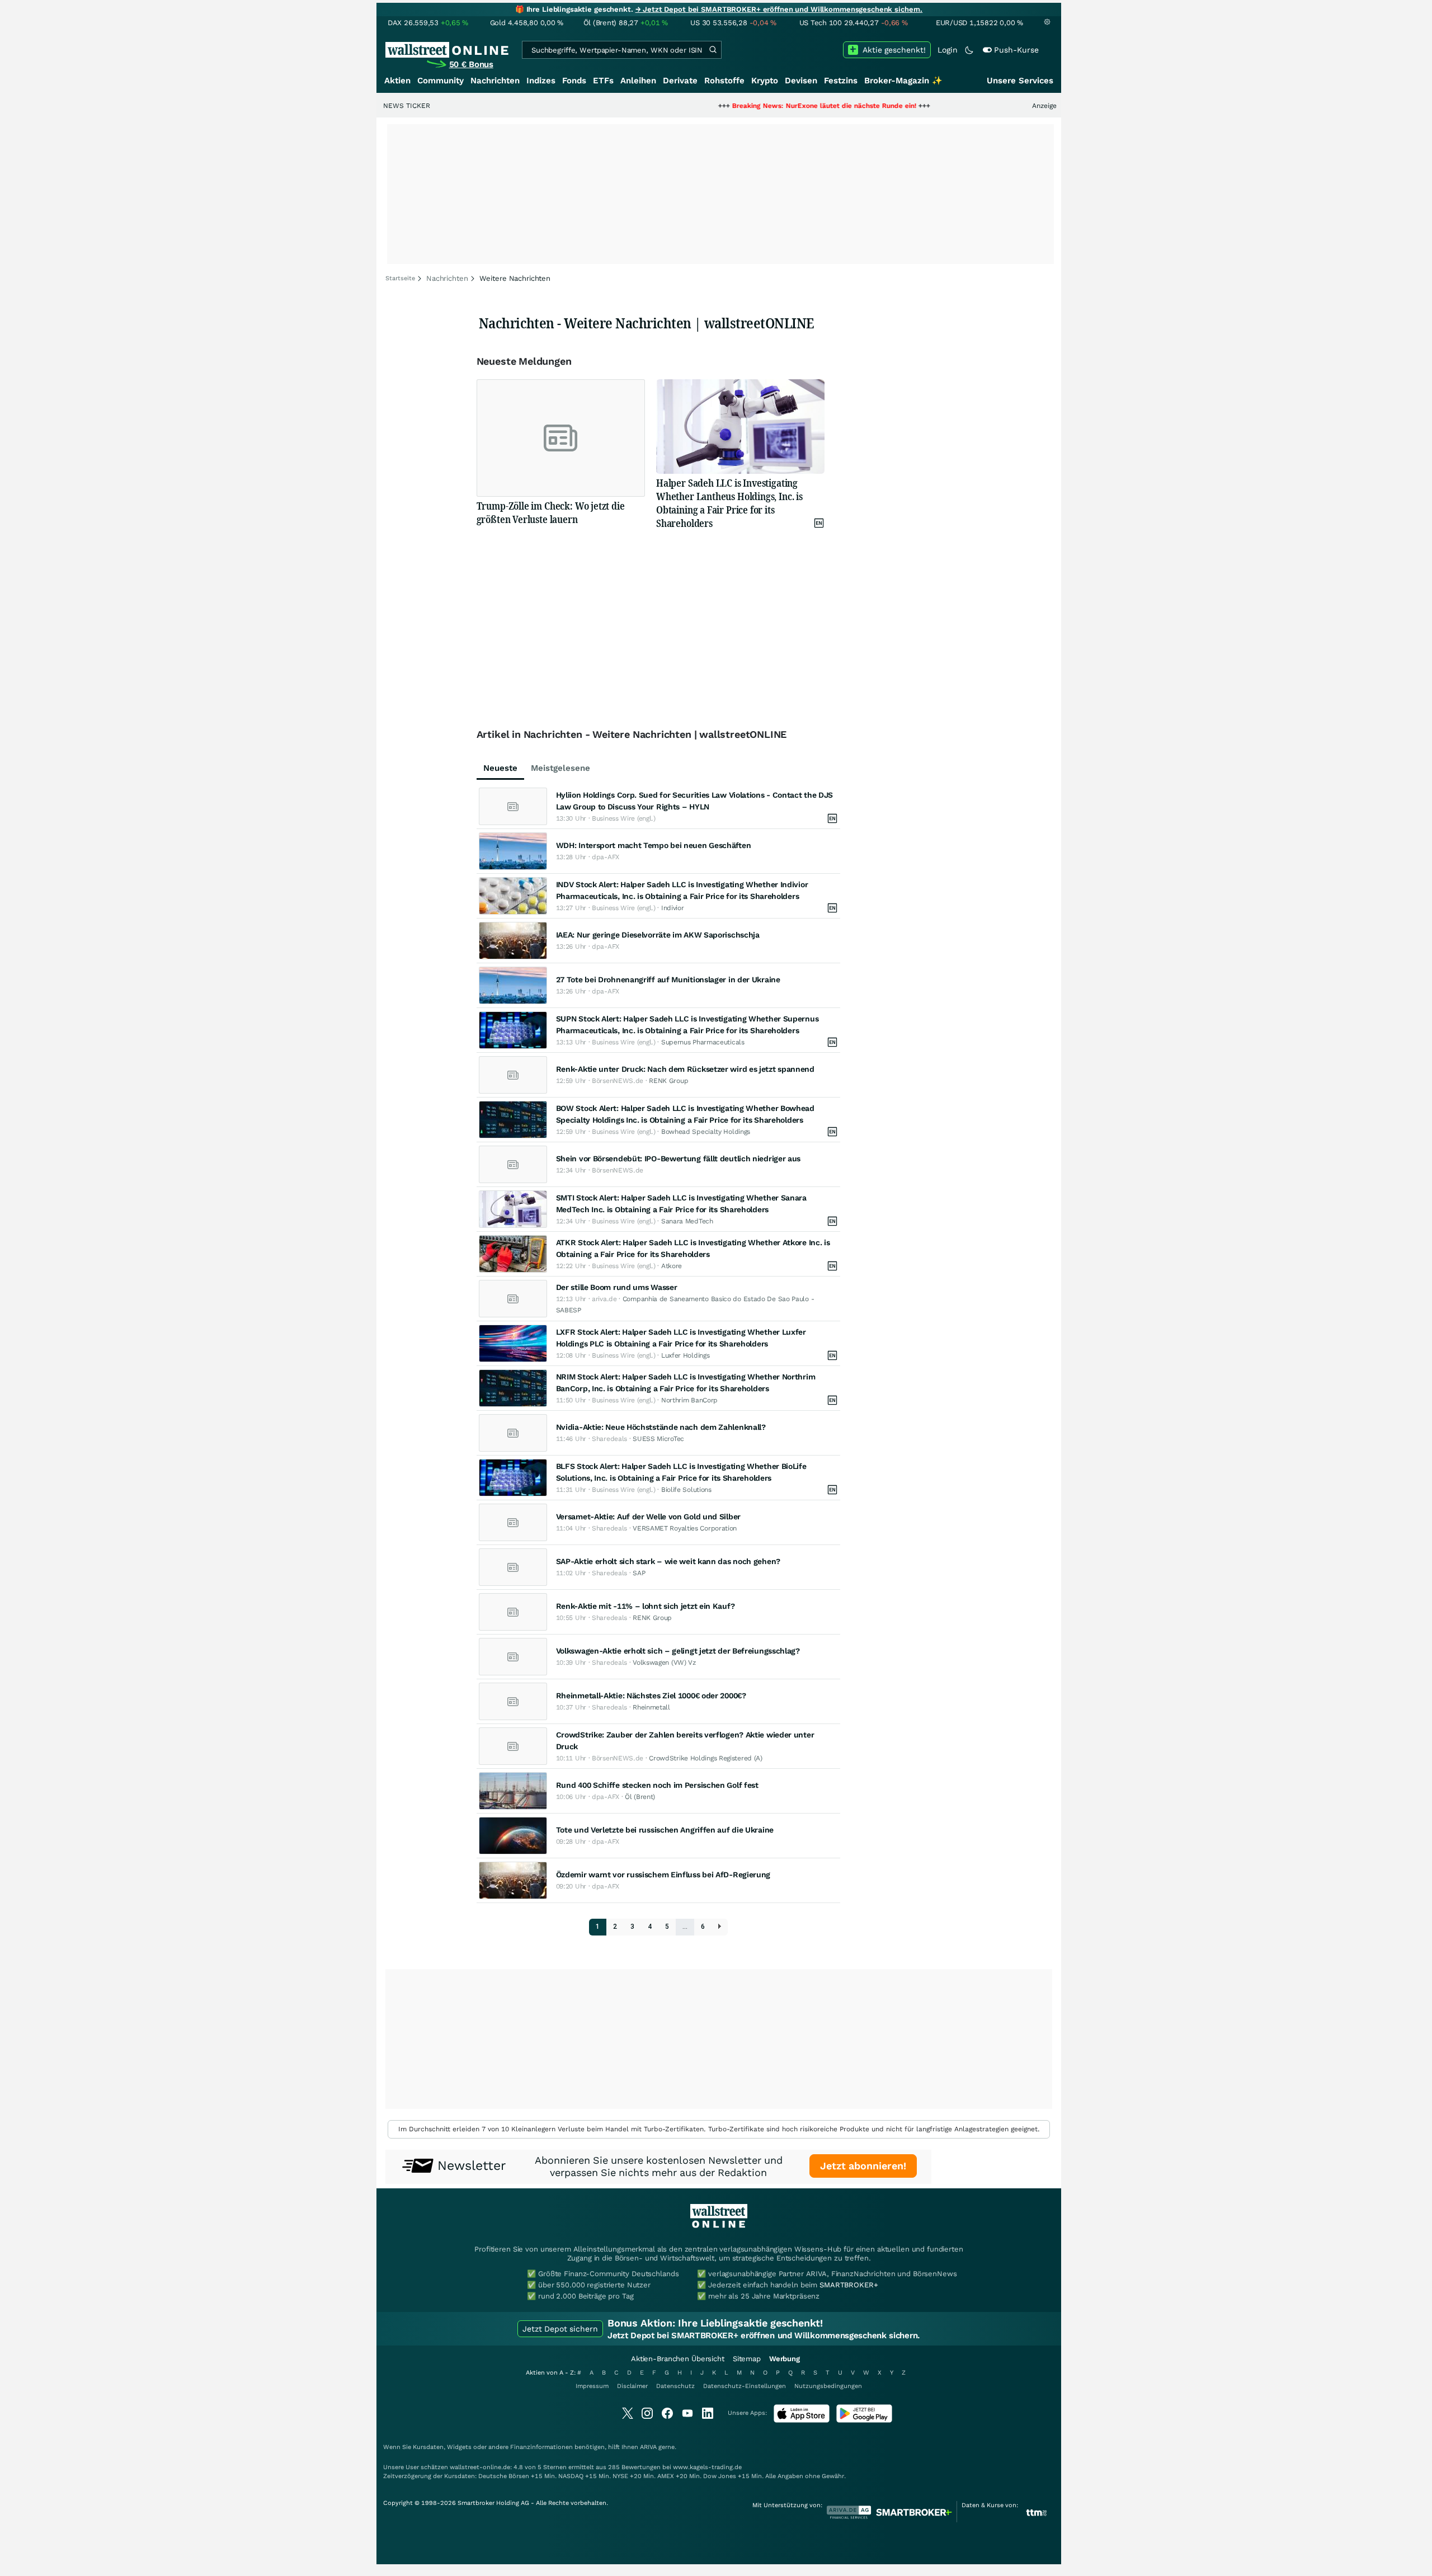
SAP (639, 1573)
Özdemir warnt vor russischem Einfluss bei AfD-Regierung (663, 1875)
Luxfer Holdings (686, 1355)
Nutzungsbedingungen (828, 2386)
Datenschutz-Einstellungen (745, 2386)
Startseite (400, 278)
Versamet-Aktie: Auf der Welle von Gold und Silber (648, 1517)
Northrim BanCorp (689, 1400)
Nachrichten (495, 81)
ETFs (603, 81)
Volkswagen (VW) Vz (664, 1663)
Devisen (801, 81)
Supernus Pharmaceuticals (703, 1042)
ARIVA (648, 2447)
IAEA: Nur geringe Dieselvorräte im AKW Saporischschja (658, 935)
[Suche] (713, 50)
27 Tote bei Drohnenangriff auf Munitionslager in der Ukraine (668, 979)
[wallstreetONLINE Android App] (864, 2420)
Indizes (541, 81)
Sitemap (747, 2359)
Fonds (574, 81)
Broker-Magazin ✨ (903, 81)
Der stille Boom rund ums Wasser (617, 1287)
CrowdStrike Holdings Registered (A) (706, 1758)
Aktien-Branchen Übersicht (678, 2359)
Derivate (680, 81)
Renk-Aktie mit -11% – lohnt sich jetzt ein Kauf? (646, 1606)
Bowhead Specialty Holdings (706, 1132)
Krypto (765, 81)
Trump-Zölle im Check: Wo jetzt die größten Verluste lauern (551, 512)
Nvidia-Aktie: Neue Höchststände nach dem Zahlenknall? (661, 1427)
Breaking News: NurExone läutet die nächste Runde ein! (745, 106)
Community (441, 81)
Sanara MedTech (687, 1221)
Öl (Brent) (640, 1797)
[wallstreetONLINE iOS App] (802, 2420)
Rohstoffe (724, 81)
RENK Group (668, 1081)
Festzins (841, 81)
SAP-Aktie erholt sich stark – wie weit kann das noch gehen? (668, 1561)
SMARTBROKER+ (849, 2285)
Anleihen (638, 81)
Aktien (397, 81)
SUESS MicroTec (658, 1439)
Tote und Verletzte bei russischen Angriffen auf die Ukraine (665, 1830)
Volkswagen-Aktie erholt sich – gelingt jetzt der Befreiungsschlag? (678, 1651)
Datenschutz (675, 2386)
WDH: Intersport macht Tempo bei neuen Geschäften (654, 845)
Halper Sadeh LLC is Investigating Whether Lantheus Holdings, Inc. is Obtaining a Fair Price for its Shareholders (729, 503)
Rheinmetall (651, 1707)
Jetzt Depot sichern (560, 2329)
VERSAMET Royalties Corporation (685, 1528)
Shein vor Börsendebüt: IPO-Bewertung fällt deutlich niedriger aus (679, 1159)
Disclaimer (632, 2386)
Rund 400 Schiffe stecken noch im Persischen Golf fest (657, 1785)
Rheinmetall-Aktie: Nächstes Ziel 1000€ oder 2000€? (651, 1696)
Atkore (672, 1266)
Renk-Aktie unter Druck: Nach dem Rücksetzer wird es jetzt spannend (685, 1069)
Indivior (673, 908)
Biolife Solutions (686, 1490)
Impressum (592, 2386)
